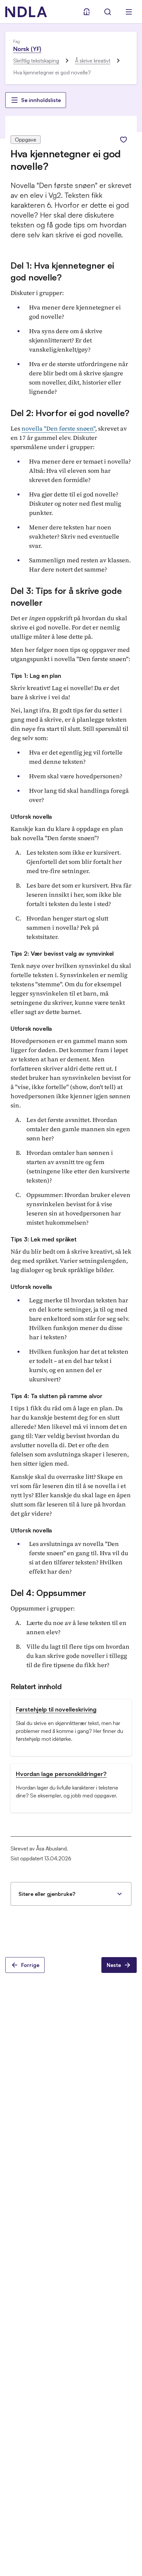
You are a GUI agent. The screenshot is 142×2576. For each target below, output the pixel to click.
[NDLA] (26, 12)
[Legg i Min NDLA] (124, 140)
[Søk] (108, 12)
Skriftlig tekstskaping (36, 61)
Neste (114, 1965)
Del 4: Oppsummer (48, 1593)
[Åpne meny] (129, 12)
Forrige (30, 1965)
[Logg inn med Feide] (87, 12)
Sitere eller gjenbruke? (47, 1894)
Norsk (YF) (27, 49)
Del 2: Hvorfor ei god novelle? (70, 413)
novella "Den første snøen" (58, 428)
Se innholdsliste (41, 100)
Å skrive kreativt (93, 61)
